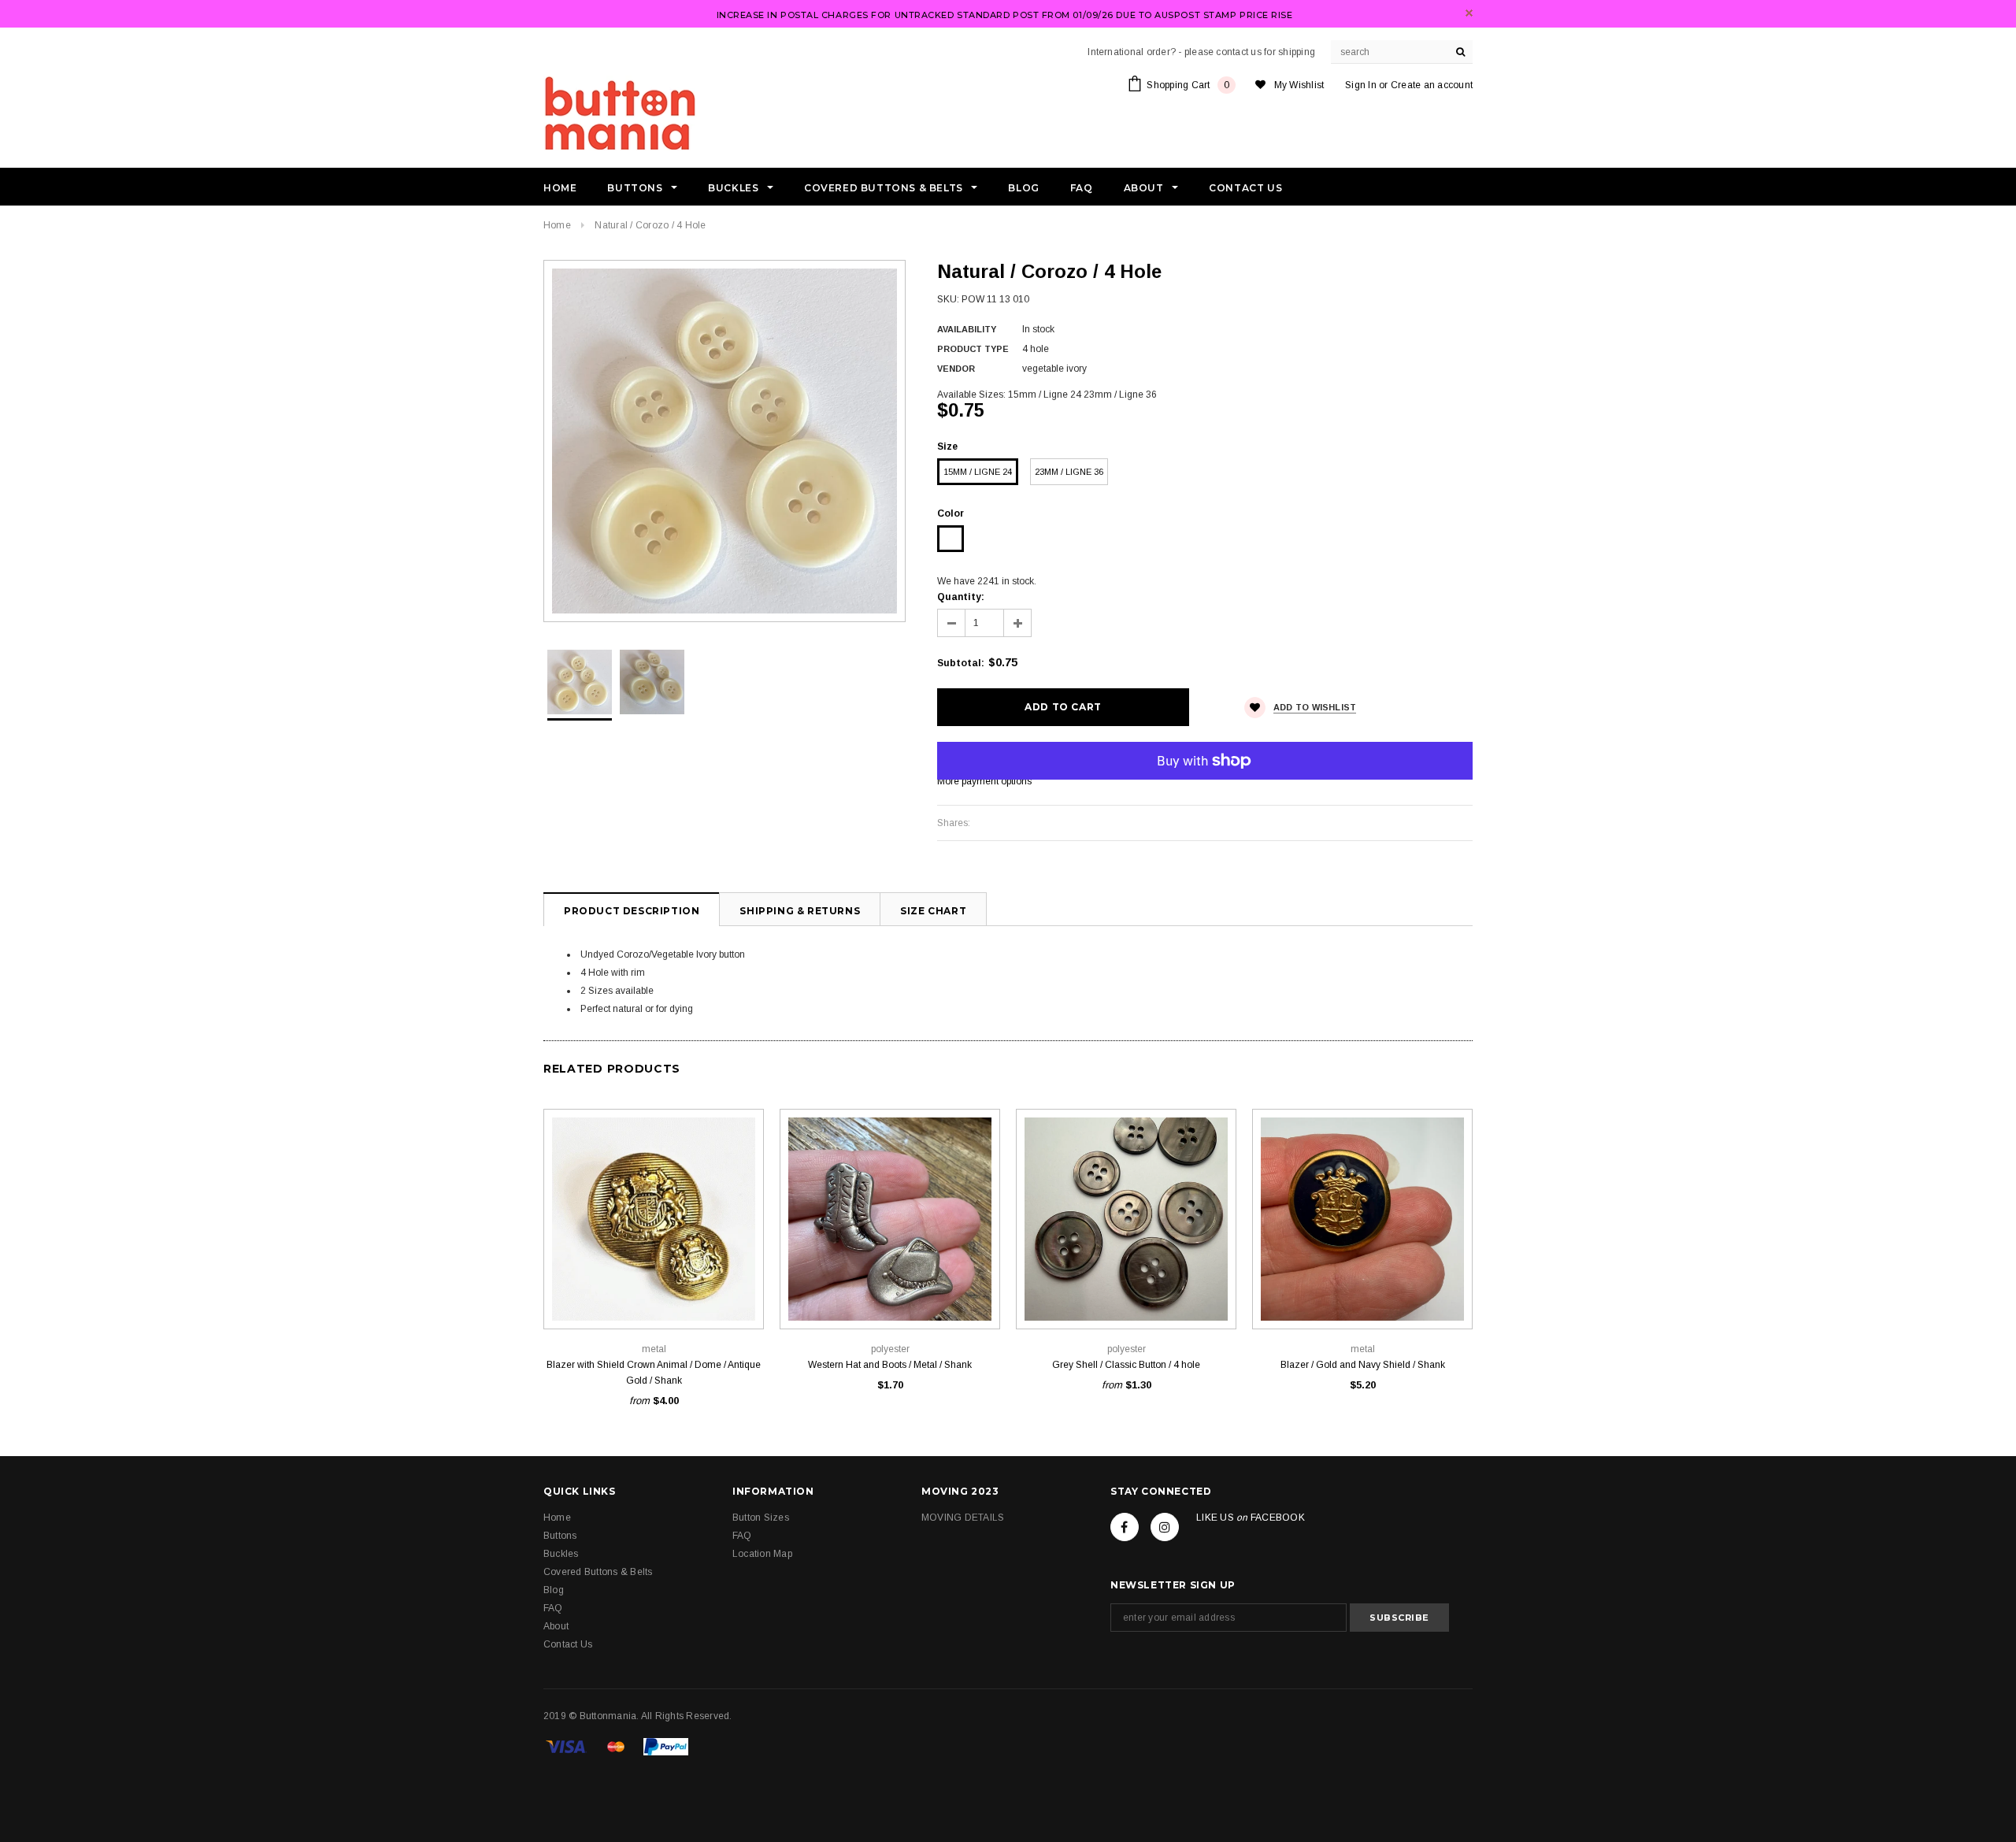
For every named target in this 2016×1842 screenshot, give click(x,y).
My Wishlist (1299, 85)
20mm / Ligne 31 (654, 1293)
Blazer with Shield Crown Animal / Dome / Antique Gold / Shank (654, 1373)
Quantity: (961, 597)
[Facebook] (1125, 1527)
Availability (967, 329)
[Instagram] (1165, 1527)
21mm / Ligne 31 (1162, 1293)
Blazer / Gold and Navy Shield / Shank (1363, 1365)
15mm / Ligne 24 (978, 472)
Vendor (956, 369)
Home (557, 225)
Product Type (973, 349)
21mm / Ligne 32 (890, 1293)
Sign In (1361, 85)
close (1469, 13)
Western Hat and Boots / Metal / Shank (890, 1365)
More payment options (984, 781)
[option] (724, 441)
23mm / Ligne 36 (1069, 472)
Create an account (1432, 85)
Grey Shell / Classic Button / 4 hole (1126, 1365)
